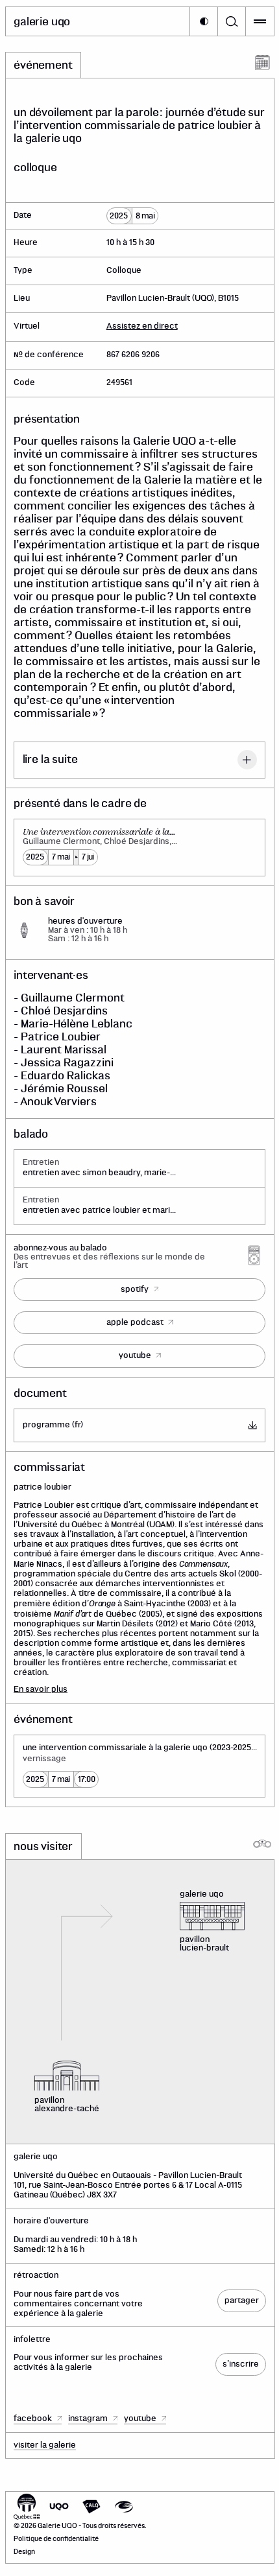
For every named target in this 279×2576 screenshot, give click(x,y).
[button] (204, 21)
